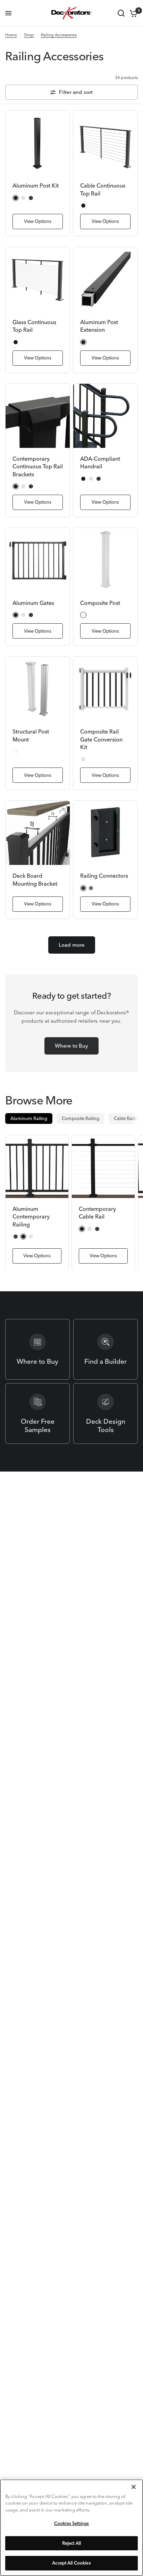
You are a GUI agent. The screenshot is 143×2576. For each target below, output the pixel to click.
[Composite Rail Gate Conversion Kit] (105, 689)
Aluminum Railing (29, 1118)
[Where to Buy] (37, 1349)
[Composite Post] (105, 560)
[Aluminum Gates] (38, 560)
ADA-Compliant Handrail (100, 462)
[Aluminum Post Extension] (105, 279)
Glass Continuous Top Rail (34, 326)
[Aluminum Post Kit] (38, 143)
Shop (29, 35)
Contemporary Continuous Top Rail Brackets (38, 466)
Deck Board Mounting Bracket (35, 879)
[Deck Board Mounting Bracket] (38, 833)
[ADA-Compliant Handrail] (105, 416)
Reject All (71, 2543)
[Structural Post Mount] (38, 689)
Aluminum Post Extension (99, 326)
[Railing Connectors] (105, 833)
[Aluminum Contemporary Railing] (37, 1167)
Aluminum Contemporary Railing (31, 1217)
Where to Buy (71, 1046)
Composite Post (100, 603)
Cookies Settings (71, 2523)
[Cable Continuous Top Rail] (105, 143)
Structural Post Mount (31, 735)
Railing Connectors (104, 876)
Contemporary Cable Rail (97, 1213)
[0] (132, 13)
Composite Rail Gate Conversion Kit (101, 739)
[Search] (121, 13)
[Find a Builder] (106, 1349)
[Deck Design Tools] (106, 1413)
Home (11, 35)
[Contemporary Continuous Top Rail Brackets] (38, 416)
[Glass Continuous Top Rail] (38, 279)
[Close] (134, 2487)
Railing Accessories (59, 35)
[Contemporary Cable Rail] (103, 1167)
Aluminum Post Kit (36, 185)
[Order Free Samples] (37, 1413)
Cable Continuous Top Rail (103, 189)
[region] (71, 2528)
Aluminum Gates (33, 603)
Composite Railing (81, 1118)
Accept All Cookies (71, 2563)
